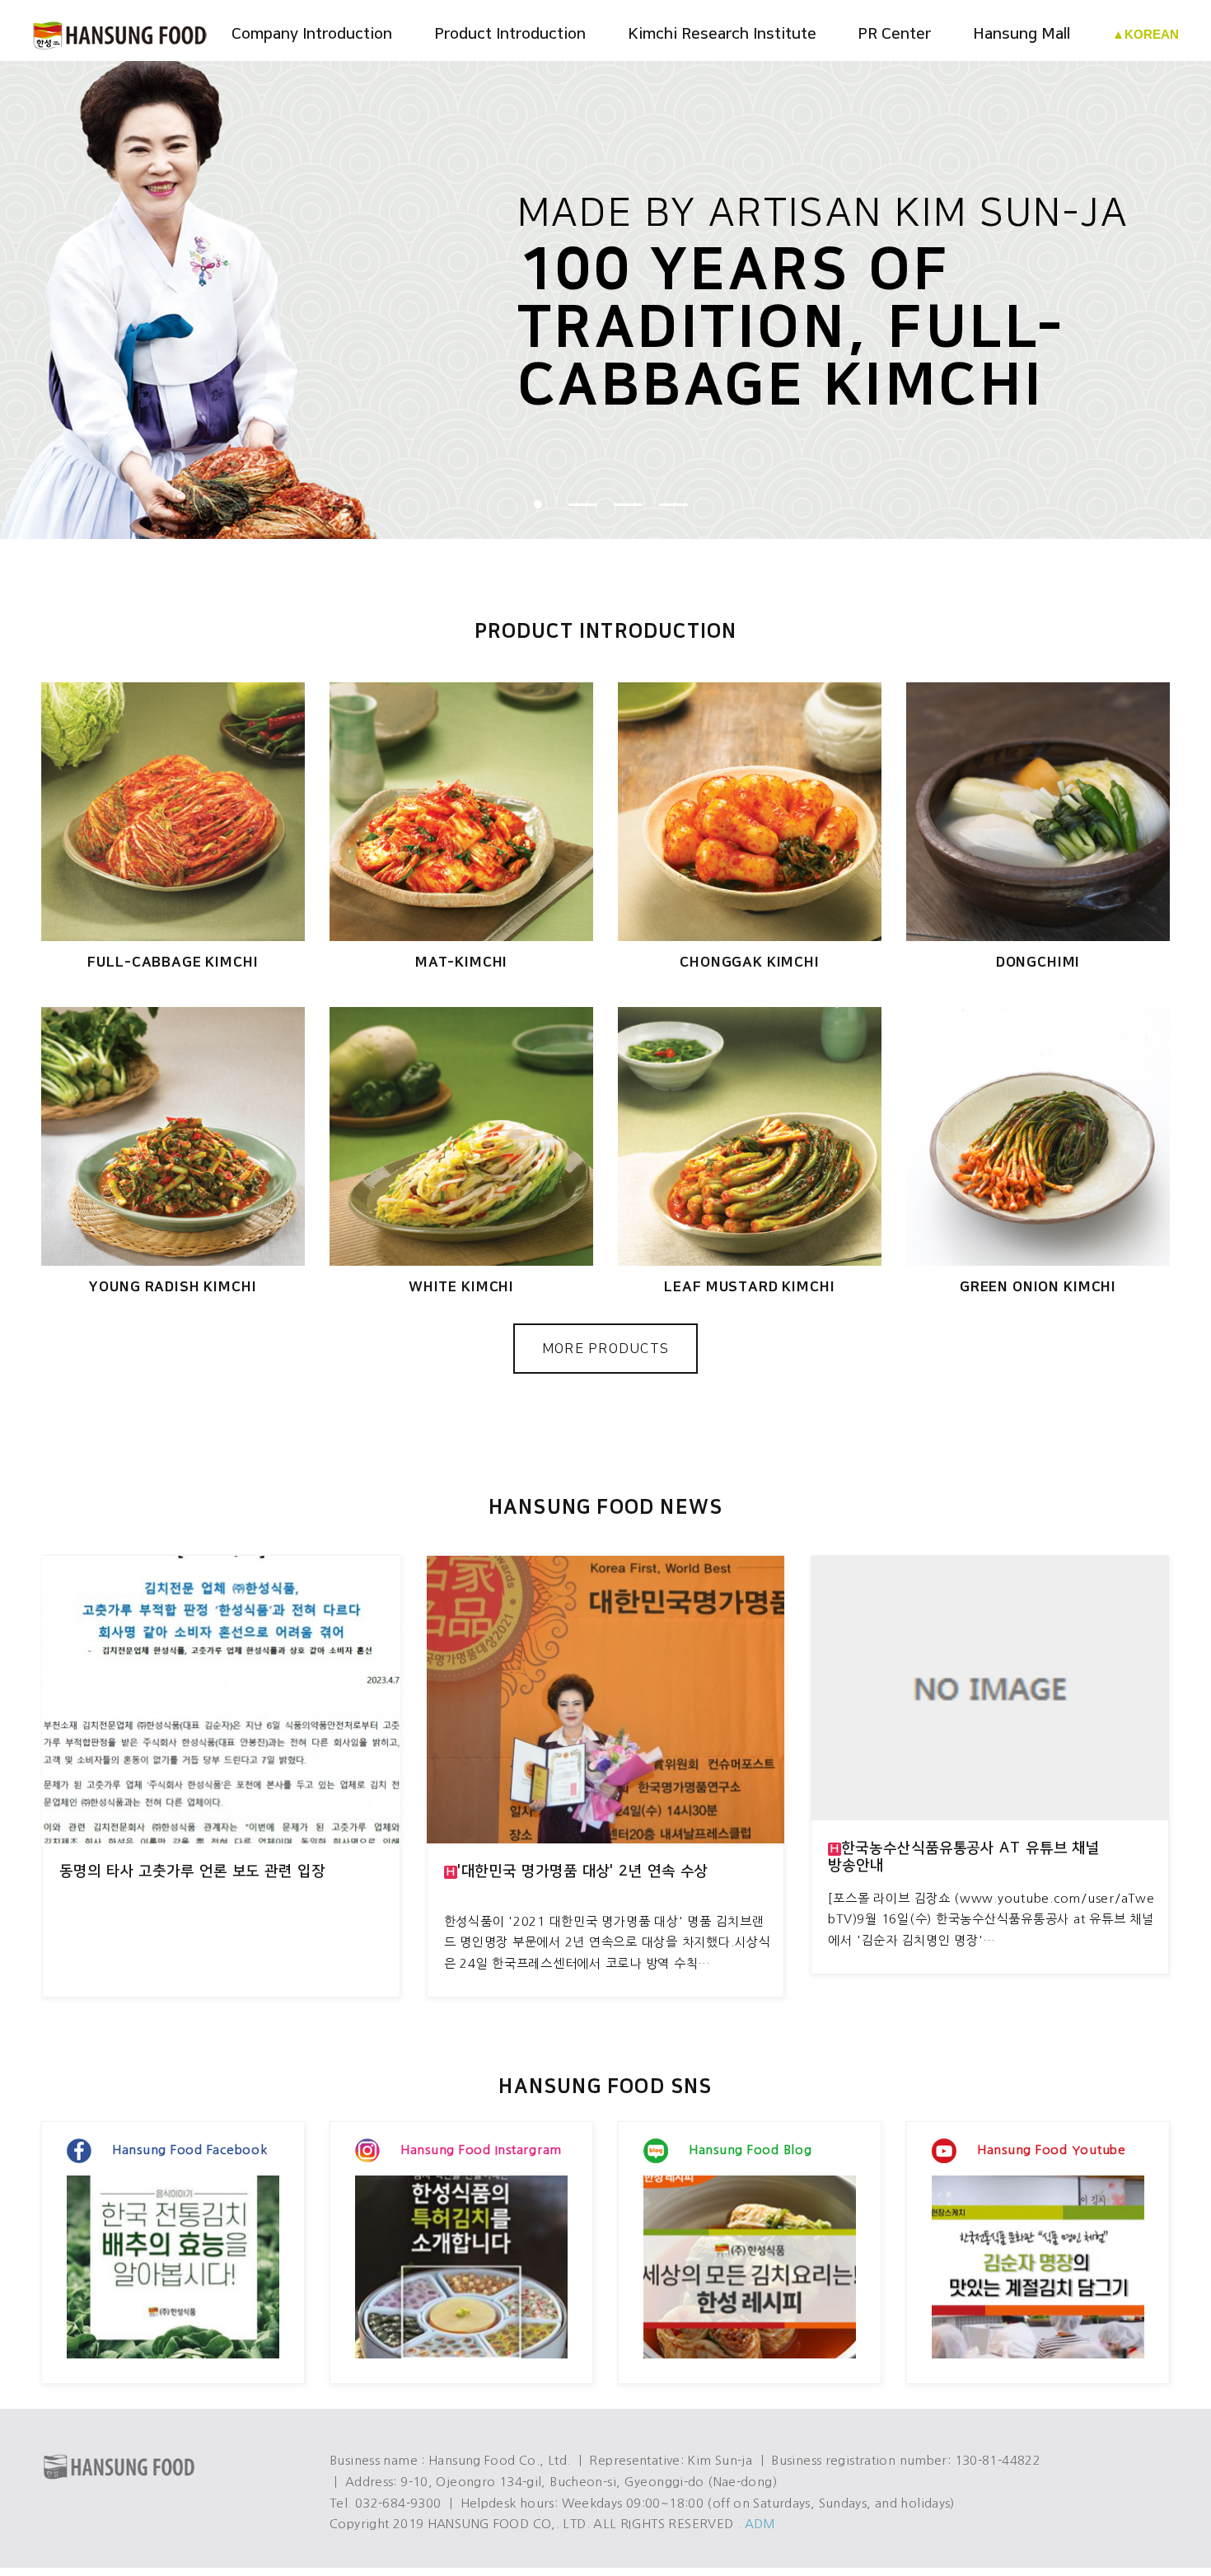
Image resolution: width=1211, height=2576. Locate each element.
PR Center (894, 34)
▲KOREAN (1146, 34)
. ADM (757, 2524)
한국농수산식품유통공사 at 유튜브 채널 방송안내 (964, 1857)
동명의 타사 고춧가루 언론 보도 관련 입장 (192, 1871)
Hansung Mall (1022, 34)
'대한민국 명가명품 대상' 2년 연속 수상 (577, 1871)
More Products (606, 1349)
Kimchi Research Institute (722, 34)
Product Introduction (510, 34)
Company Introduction (312, 34)
